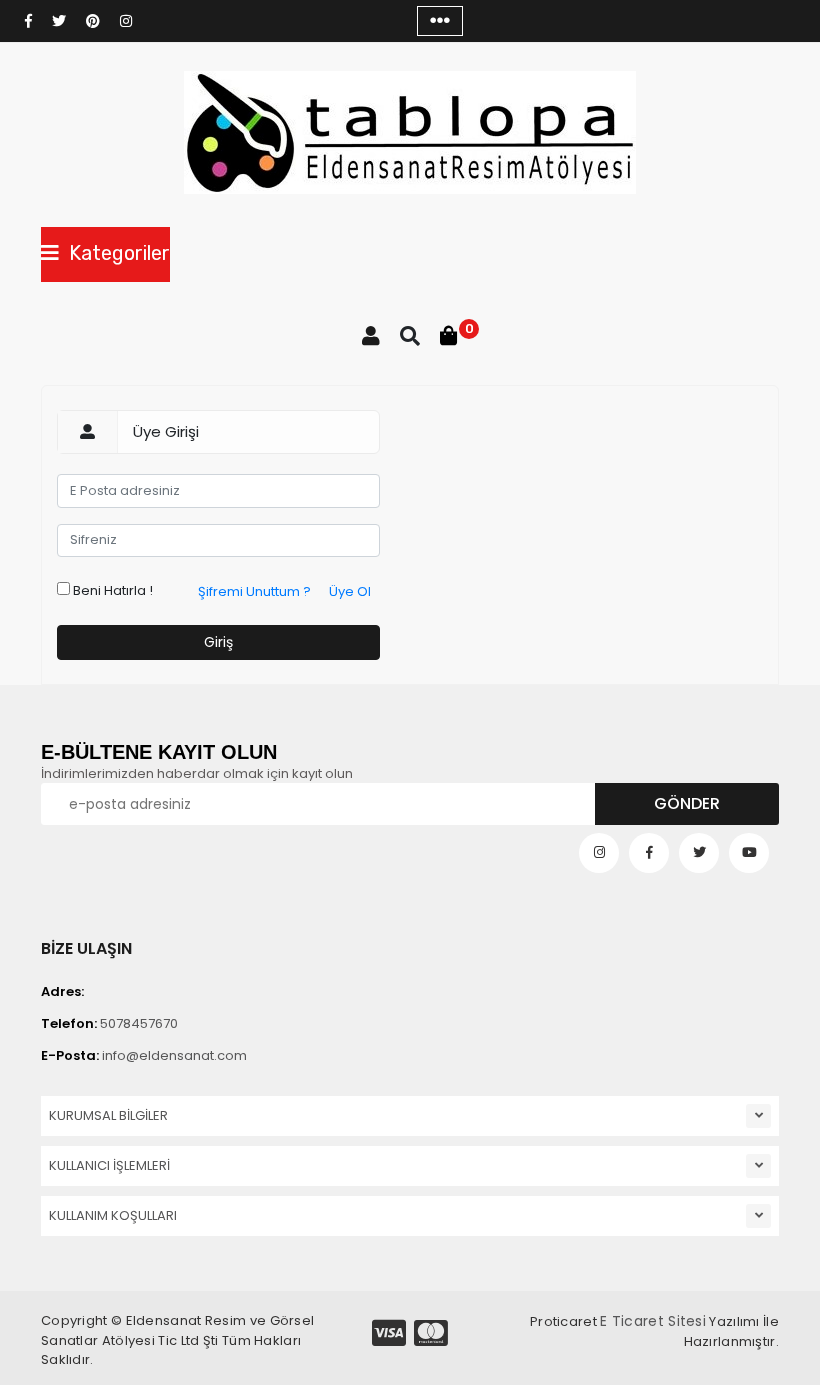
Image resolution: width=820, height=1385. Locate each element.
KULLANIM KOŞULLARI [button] (113, 1215)
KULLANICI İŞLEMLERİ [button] (109, 1165)
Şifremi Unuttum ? (254, 591)
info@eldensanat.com (144, 1055)
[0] (449, 336)
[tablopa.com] (410, 132)
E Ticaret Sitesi (653, 1321)
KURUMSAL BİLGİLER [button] (108, 1115)
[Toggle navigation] (440, 21)
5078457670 (109, 1023)
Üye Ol (350, 591)
